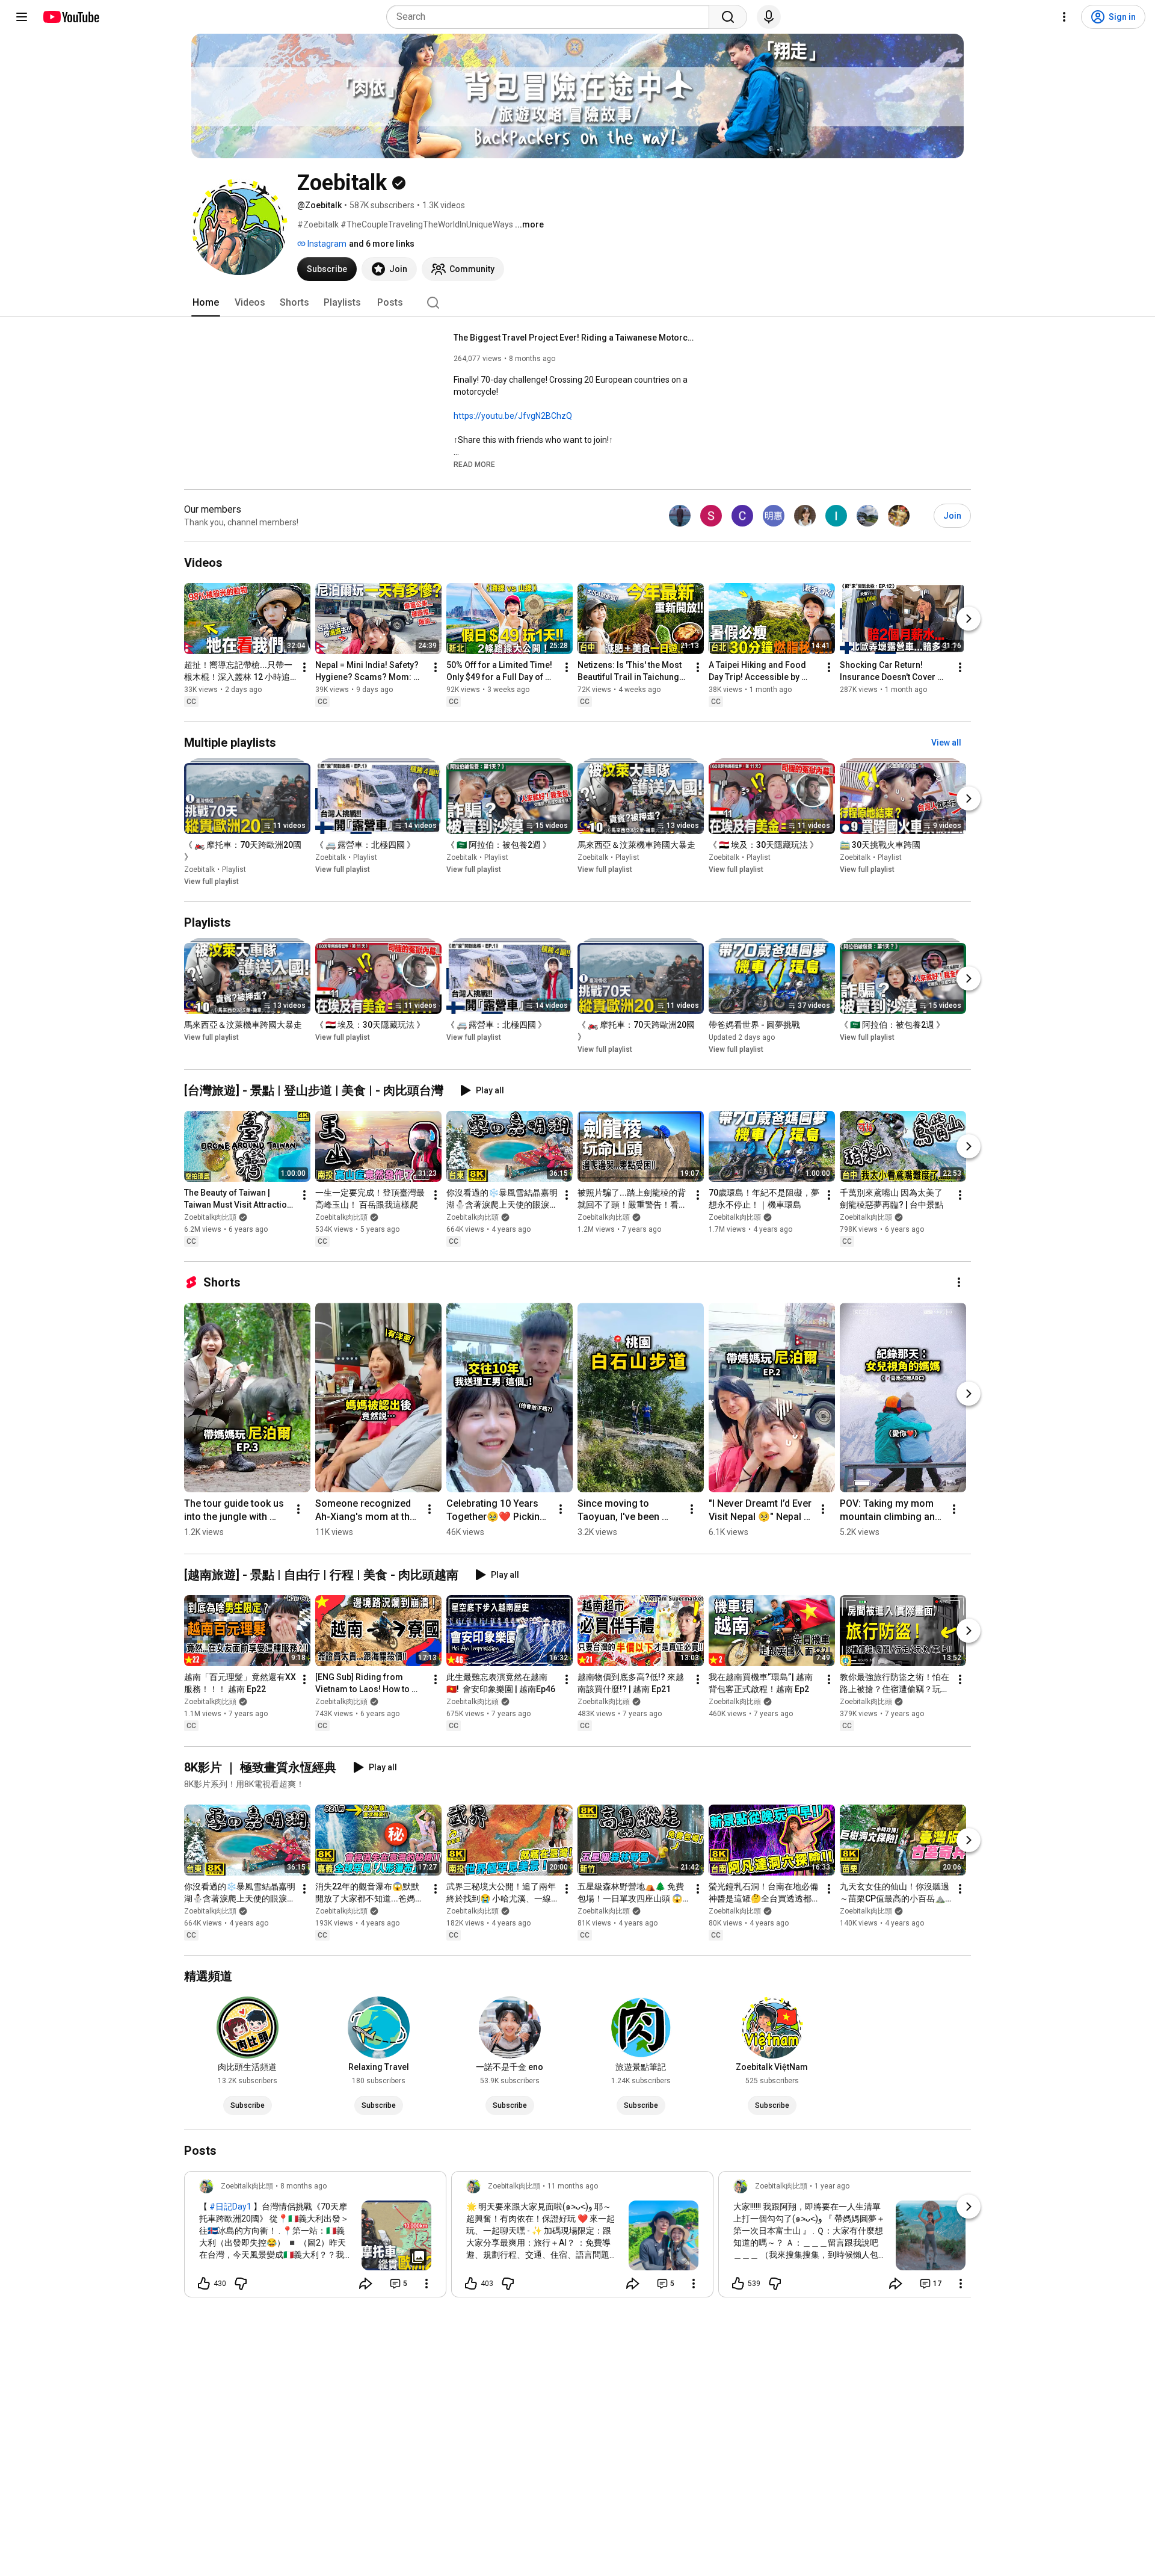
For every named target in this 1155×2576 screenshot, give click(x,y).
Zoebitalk (199, 869)
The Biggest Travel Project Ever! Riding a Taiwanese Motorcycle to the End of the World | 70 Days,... (574, 338)
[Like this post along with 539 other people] (738, 2284)
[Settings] (1064, 17)
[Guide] (22, 17)
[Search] (728, 17)
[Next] (969, 619)
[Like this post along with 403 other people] (471, 2284)
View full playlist (211, 882)
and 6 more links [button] (382, 244)
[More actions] (304, 667)
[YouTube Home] (71, 17)
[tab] (206, 303)
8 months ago (303, 2186)
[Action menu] (427, 2284)
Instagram (326, 244)
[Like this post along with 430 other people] (204, 2284)
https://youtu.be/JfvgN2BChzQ (513, 416)
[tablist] (577, 303)
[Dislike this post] (241, 2284)
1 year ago (832, 2186)
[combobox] (551, 17)
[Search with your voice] (769, 17)
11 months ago (573, 2186)
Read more (474, 465)
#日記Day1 (230, 2207)
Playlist (234, 869)
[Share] (366, 2284)
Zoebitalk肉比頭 (210, 1217)
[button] (474, 464)
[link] (315, 2238)
